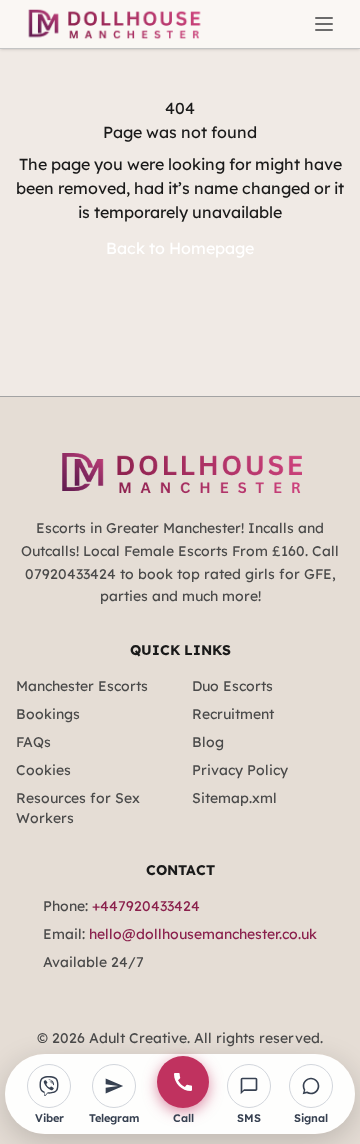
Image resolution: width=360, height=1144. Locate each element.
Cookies (43, 770)
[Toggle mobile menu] (324, 24)
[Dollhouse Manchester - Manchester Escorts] (113, 24)
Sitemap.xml (234, 798)
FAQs (33, 742)
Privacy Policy (240, 770)
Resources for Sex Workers (78, 808)
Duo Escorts (232, 686)
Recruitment (233, 714)
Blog (208, 742)
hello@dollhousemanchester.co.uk (203, 934)
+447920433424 (146, 906)
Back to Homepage (180, 248)
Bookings (48, 714)
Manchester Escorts (82, 686)
